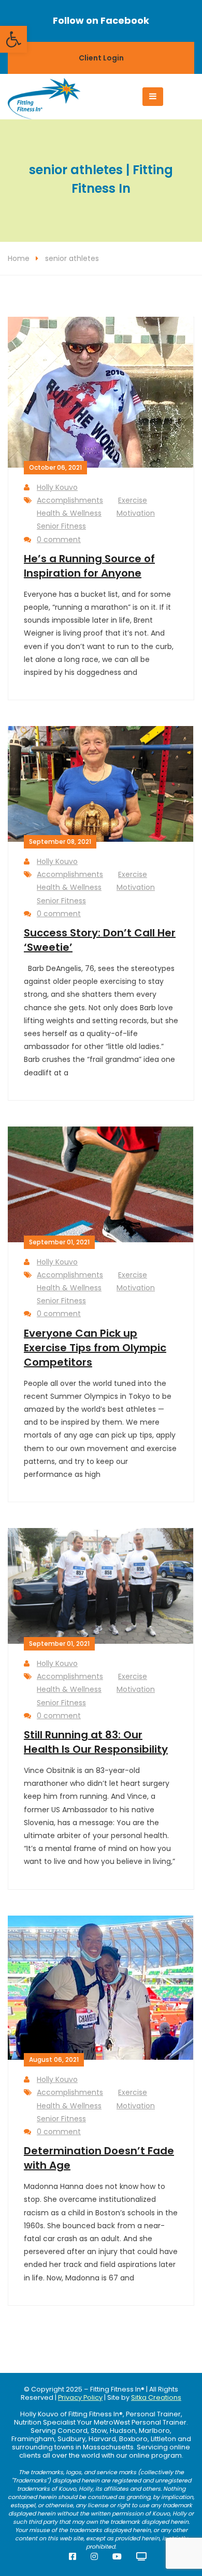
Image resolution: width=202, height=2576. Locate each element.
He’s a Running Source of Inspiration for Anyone (89, 566)
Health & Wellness (69, 513)
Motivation (136, 513)
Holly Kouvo (57, 487)
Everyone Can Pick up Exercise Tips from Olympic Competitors (95, 1348)
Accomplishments (70, 500)
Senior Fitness (61, 526)
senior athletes (72, 258)
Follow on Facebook (101, 20)
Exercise (133, 500)
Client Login (101, 58)
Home (19, 258)
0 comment (59, 539)
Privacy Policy (80, 2397)
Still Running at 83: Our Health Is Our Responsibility (96, 1742)
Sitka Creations (156, 2397)
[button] (13, 39)
